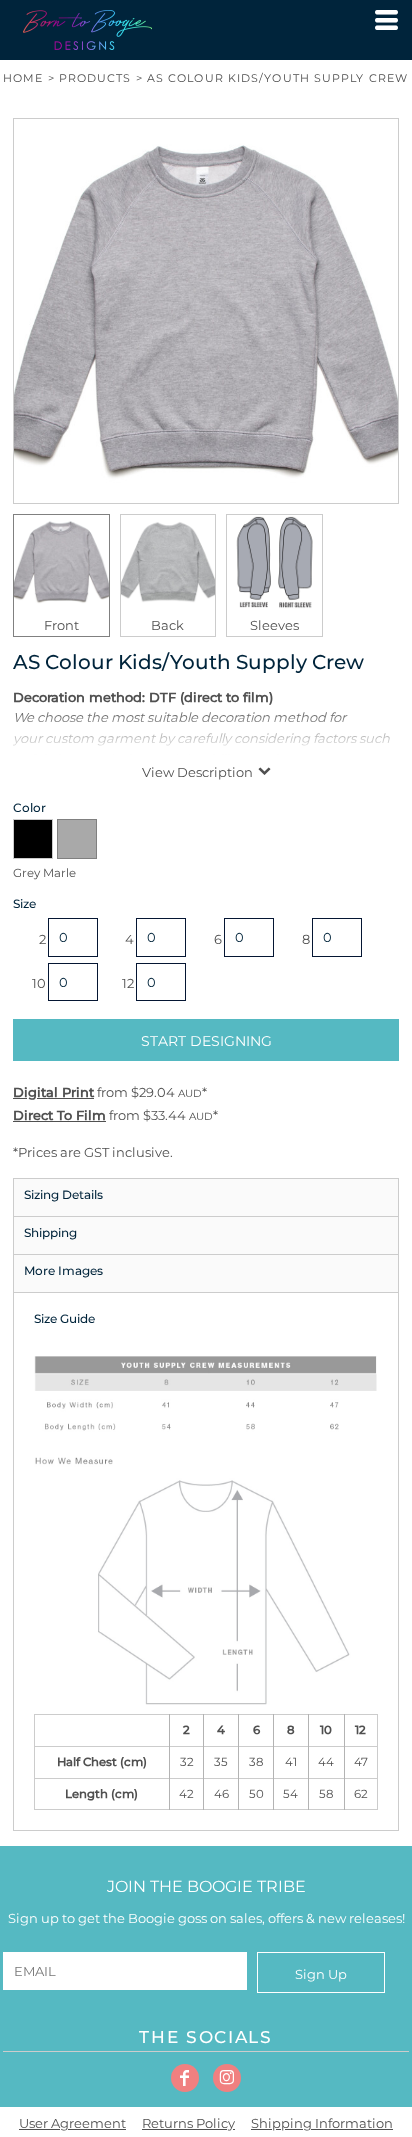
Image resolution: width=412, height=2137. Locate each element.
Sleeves (274, 625)
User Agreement (72, 2123)
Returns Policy (188, 2123)
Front (61, 625)
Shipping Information (322, 2123)
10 (39, 983)
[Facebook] (185, 2078)
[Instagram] (227, 2078)
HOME (23, 78)
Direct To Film (59, 1115)
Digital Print (53, 1092)
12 (128, 983)
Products (95, 78)
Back (167, 625)
